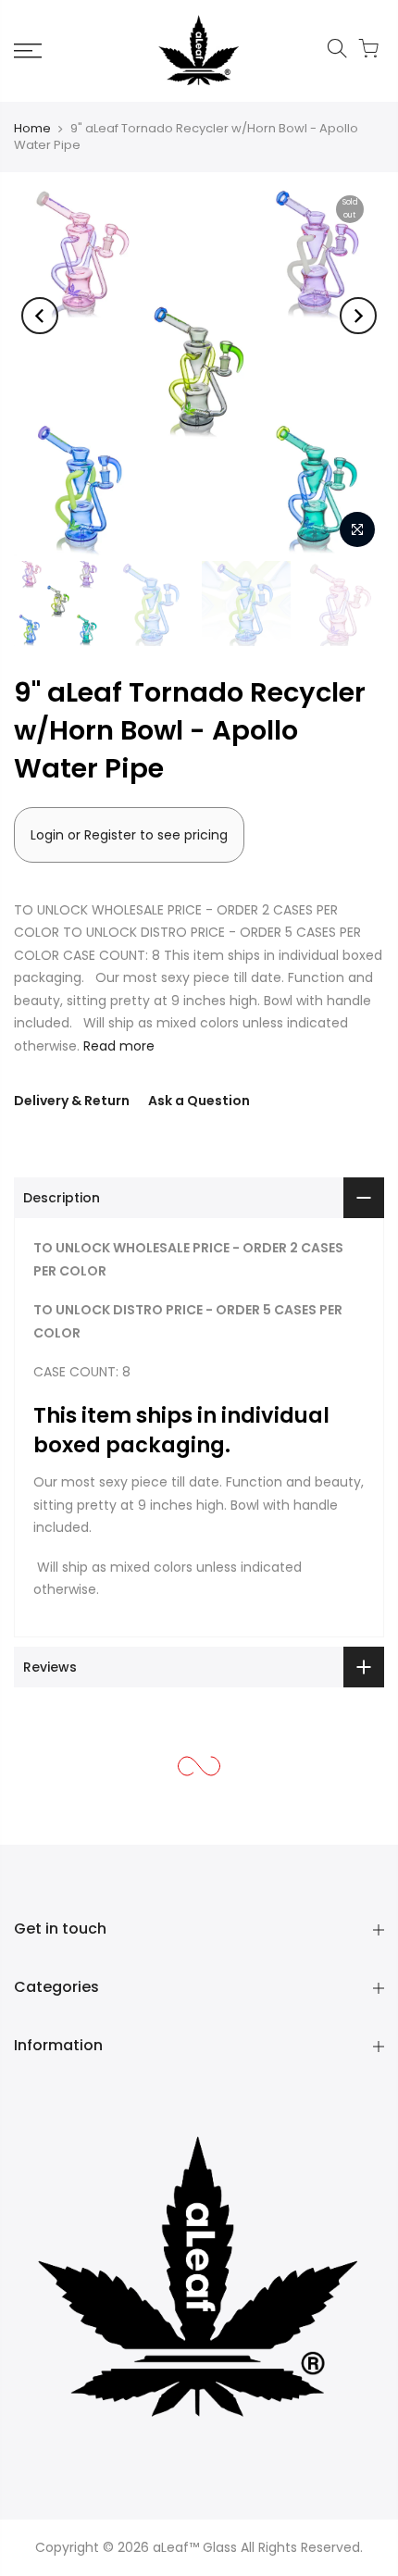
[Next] (358, 316)
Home (32, 128)
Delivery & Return (72, 1101)
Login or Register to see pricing (129, 835)
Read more (117, 1046)
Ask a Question (199, 1101)
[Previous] (40, 316)
